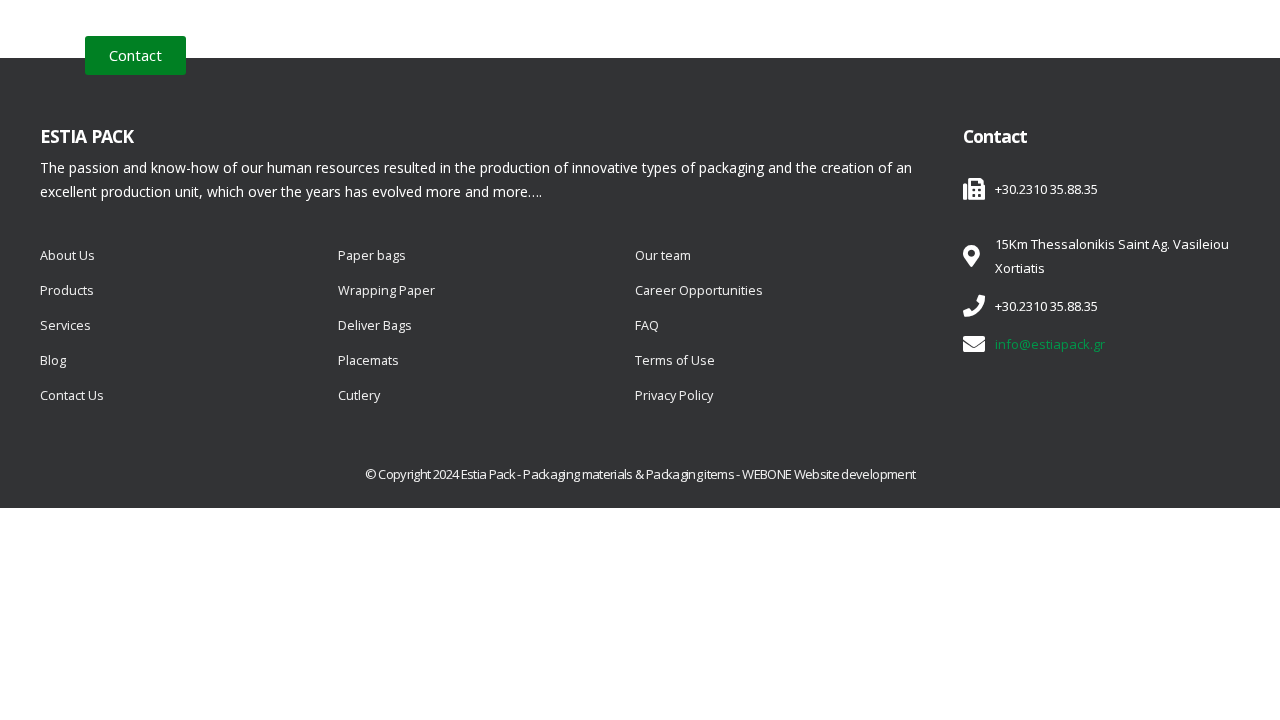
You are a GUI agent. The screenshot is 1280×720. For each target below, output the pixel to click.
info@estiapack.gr (1050, 344)
